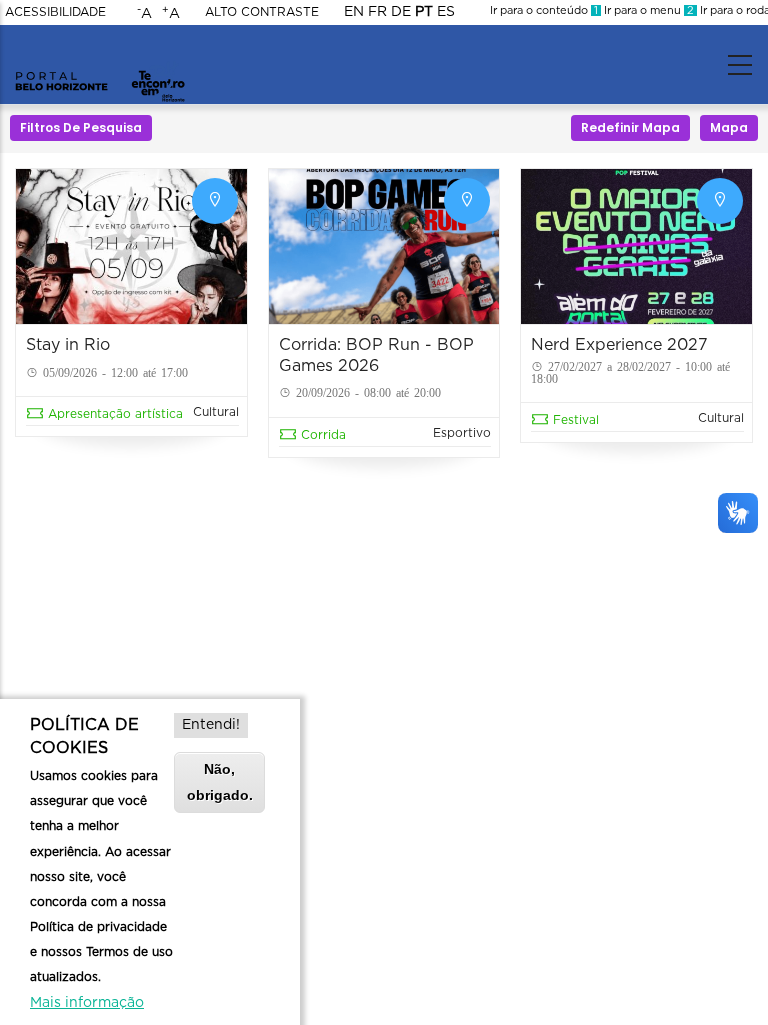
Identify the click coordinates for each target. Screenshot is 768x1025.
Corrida (323, 435)
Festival (576, 420)
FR (377, 12)
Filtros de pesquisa (81, 127)
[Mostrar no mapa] (215, 201)
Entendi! (211, 725)
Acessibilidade (55, 12)
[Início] (100, 60)
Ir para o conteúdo (544, 10)
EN (354, 12)
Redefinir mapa (630, 127)
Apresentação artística (115, 414)
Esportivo (462, 433)
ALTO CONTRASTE (262, 12)
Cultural (216, 412)
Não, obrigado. (220, 781)
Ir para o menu (647, 10)
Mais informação (87, 1003)
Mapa (729, 127)
